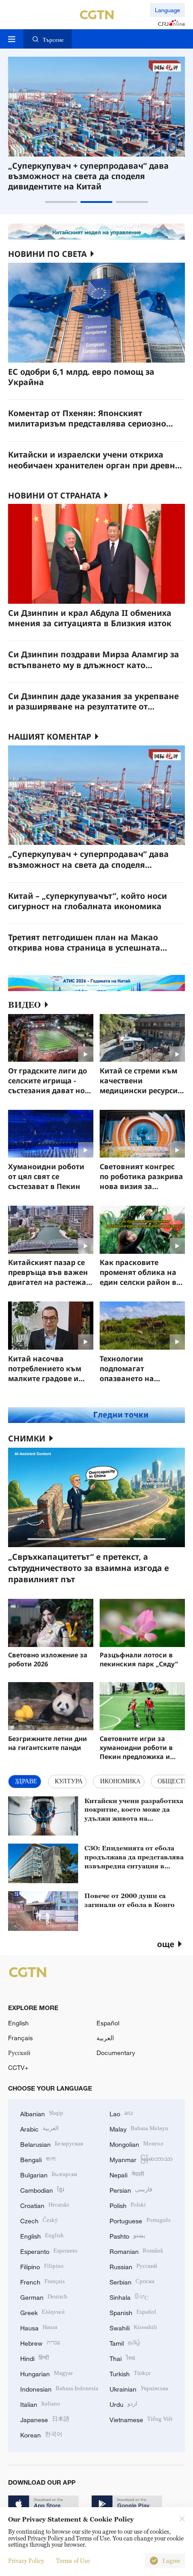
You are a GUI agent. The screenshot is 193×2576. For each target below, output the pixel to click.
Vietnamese (141, 2419)
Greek (42, 2312)
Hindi (35, 2358)
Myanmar (141, 2159)
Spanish (133, 2312)
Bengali (38, 2159)
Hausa (39, 2327)
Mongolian (136, 2143)
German (44, 2296)
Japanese (45, 2419)
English (18, 2023)
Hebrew (40, 2342)
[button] (61, 202)
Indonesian (59, 2388)
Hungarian (46, 2373)
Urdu (123, 2403)
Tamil (125, 2342)
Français (20, 2038)
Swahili (133, 2327)
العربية (105, 2038)
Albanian (42, 2113)
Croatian (45, 2205)
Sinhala (129, 2296)
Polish (128, 2205)
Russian (133, 2266)
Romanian (136, 2251)
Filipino (42, 2266)
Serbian (132, 2281)
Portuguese (140, 2220)
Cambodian (42, 2189)
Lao (121, 2113)
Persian (131, 2189)
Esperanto (49, 2251)
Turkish (130, 2373)
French (42, 2281)
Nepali (127, 2174)
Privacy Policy (26, 2561)
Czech (39, 2220)
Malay (139, 2128)
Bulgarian (49, 2174)
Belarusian (52, 2143)
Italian (40, 2403)
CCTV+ (18, 2067)
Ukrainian (139, 2388)
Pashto (127, 2235)
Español (108, 2023)
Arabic (39, 2128)
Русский (19, 2053)
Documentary (116, 2053)
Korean (41, 2434)
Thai (122, 2358)
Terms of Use (73, 2561)
